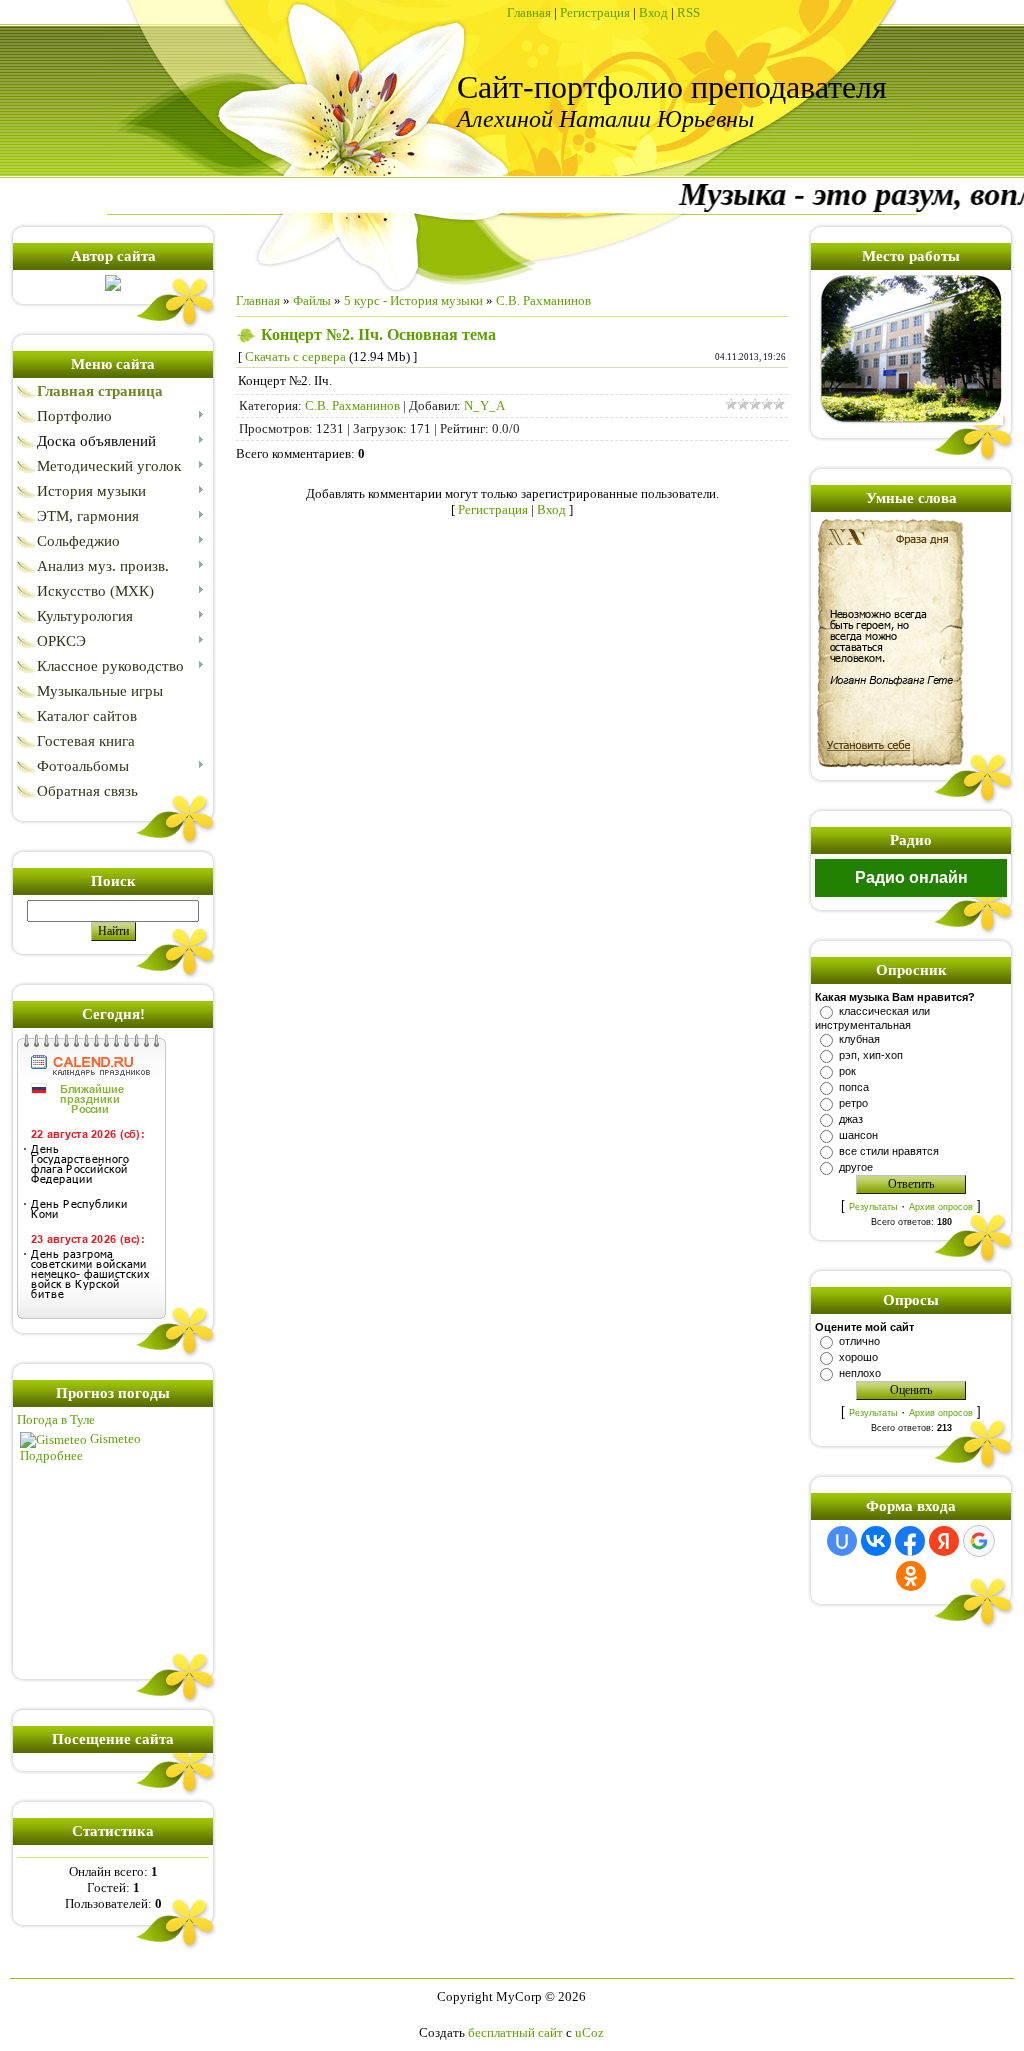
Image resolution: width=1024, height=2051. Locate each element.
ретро (853, 1103)
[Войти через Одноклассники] (911, 1576)
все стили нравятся (889, 1151)
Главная (529, 12)
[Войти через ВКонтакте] (876, 1541)
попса (854, 1087)
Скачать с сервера (295, 356)
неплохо (860, 1373)
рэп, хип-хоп (871, 1055)
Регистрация (595, 12)
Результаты (873, 1207)
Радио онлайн (911, 877)
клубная (859, 1039)
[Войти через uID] (842, 1541)
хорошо (858, 1357)
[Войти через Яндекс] (944, 1541)
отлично (859, 1341)
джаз (851, 1119)
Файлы (312, 300)
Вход (653, 12)
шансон (858, 1135)
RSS (688, 12)
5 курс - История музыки (413, 300)
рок (847, 1071)
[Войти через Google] (979, 1541)
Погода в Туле (56, 1419)
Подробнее (51, 1455)
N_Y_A (484, 405)
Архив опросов (941, 1207)
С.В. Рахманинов (543, 300)
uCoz (589, 2032)
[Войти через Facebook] (910, 1541)
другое (856, 1167)
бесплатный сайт (515, 2032)
